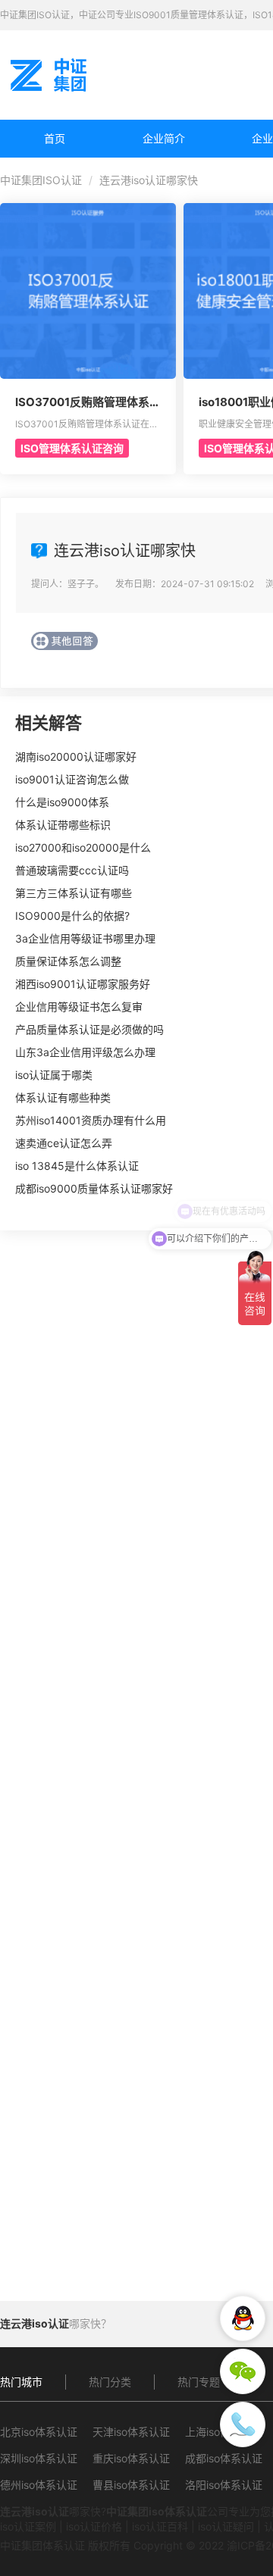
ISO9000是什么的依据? (72, 916)
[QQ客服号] (243, 2318)
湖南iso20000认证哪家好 (76, 757)
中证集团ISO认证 (41, 180)
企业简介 (164, 138)
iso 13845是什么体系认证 (77, 1166)
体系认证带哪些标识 (63, 825)
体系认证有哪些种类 (63, 1097)
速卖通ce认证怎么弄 (64, 1143)
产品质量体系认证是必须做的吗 (89, 1029)
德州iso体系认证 (39, 2485)
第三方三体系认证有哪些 (74, 893)
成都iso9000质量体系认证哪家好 (94, 1188)
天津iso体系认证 (131, 2432)
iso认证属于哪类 (54, 1075)
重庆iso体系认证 (131, 2458)
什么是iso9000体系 (62, 802)
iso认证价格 (94, 2526)
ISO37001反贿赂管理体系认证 (88, 402)
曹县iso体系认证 (131, 2485)
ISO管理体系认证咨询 (72, 448)
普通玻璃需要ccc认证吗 (72, 870)
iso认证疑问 (226, 2526)
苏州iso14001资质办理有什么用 (91, 1120)
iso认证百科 (160, 2526)
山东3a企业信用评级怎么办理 (85, 1052)
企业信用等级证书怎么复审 (79, 1007)
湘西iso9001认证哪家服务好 (83, 984)
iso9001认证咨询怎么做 (72, 779)
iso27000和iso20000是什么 (83, 847)
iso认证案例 (28, 2526)
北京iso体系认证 (39, 2432)
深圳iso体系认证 (39, 2458)
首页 (55, 138)
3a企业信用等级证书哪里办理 (85, 938)
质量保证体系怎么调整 (68, 961)
